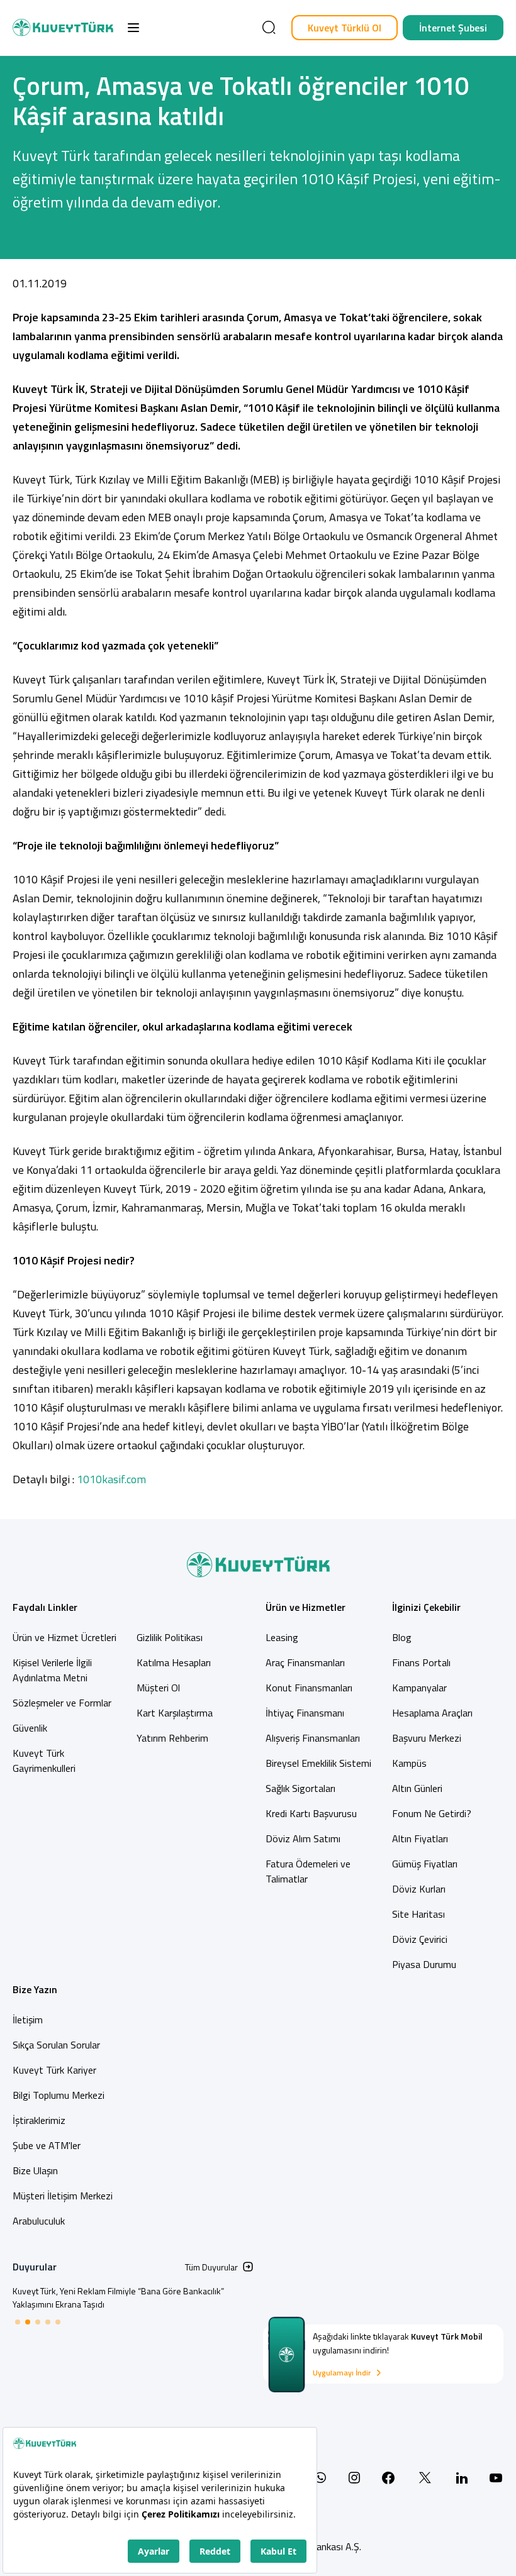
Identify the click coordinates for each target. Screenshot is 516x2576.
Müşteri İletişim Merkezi (63, 2196)
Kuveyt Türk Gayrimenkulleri (44, 1761)
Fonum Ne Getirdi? (432, 1813)
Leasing (282, 1637)
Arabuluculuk (39, 2221)
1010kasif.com (111, 1479)
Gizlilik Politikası (170, 1637)
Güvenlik (30, 1728)
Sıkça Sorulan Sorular (56, 2045)
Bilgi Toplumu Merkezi (59, 2095)
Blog (402, 1637)
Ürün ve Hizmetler (306, 1607)
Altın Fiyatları (420, 1838)
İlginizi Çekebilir (426, 1607)
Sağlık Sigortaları (300, 1788)
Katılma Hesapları (174, 1662)
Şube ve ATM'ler (47, 2145)
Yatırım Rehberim (172, 1738)
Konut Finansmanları (309, 1688)
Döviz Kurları (419, 1889)
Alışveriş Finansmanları (313, 1738)
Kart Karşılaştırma (175, 1713)
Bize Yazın (35, 1989)
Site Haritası (418, 1914)
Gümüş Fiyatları (425, 1864)
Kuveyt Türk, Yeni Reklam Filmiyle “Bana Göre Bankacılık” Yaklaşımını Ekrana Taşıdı (118, 2297)
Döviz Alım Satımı (303, 1838)
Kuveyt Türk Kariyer (54, 2070)
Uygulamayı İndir (342, 2373)
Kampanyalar (419, 1688)
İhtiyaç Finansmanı (305, 1713)
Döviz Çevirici (420, 1939)
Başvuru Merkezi (427, 1738)
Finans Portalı (421, 1662)
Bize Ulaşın (35, 2170)
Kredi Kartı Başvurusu (311, 1813)
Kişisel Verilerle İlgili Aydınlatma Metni (52, 1670)
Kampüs (409, 1763)
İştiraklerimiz (39, 2120)
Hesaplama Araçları (432, 1713)
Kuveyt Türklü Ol (345, 28)
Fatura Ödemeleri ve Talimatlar (308, 1871)
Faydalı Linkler (45, 1607)
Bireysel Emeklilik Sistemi (318, 1763)
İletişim (28, 2020)
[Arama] (269, 28)
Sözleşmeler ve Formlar (62, 1703)
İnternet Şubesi (453, 28)
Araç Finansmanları (305, 1662)
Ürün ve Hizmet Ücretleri (64, 1637)
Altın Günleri (417, 1788)
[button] (133, 28)
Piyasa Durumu (424, 1964)
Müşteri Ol (158, 1688)
